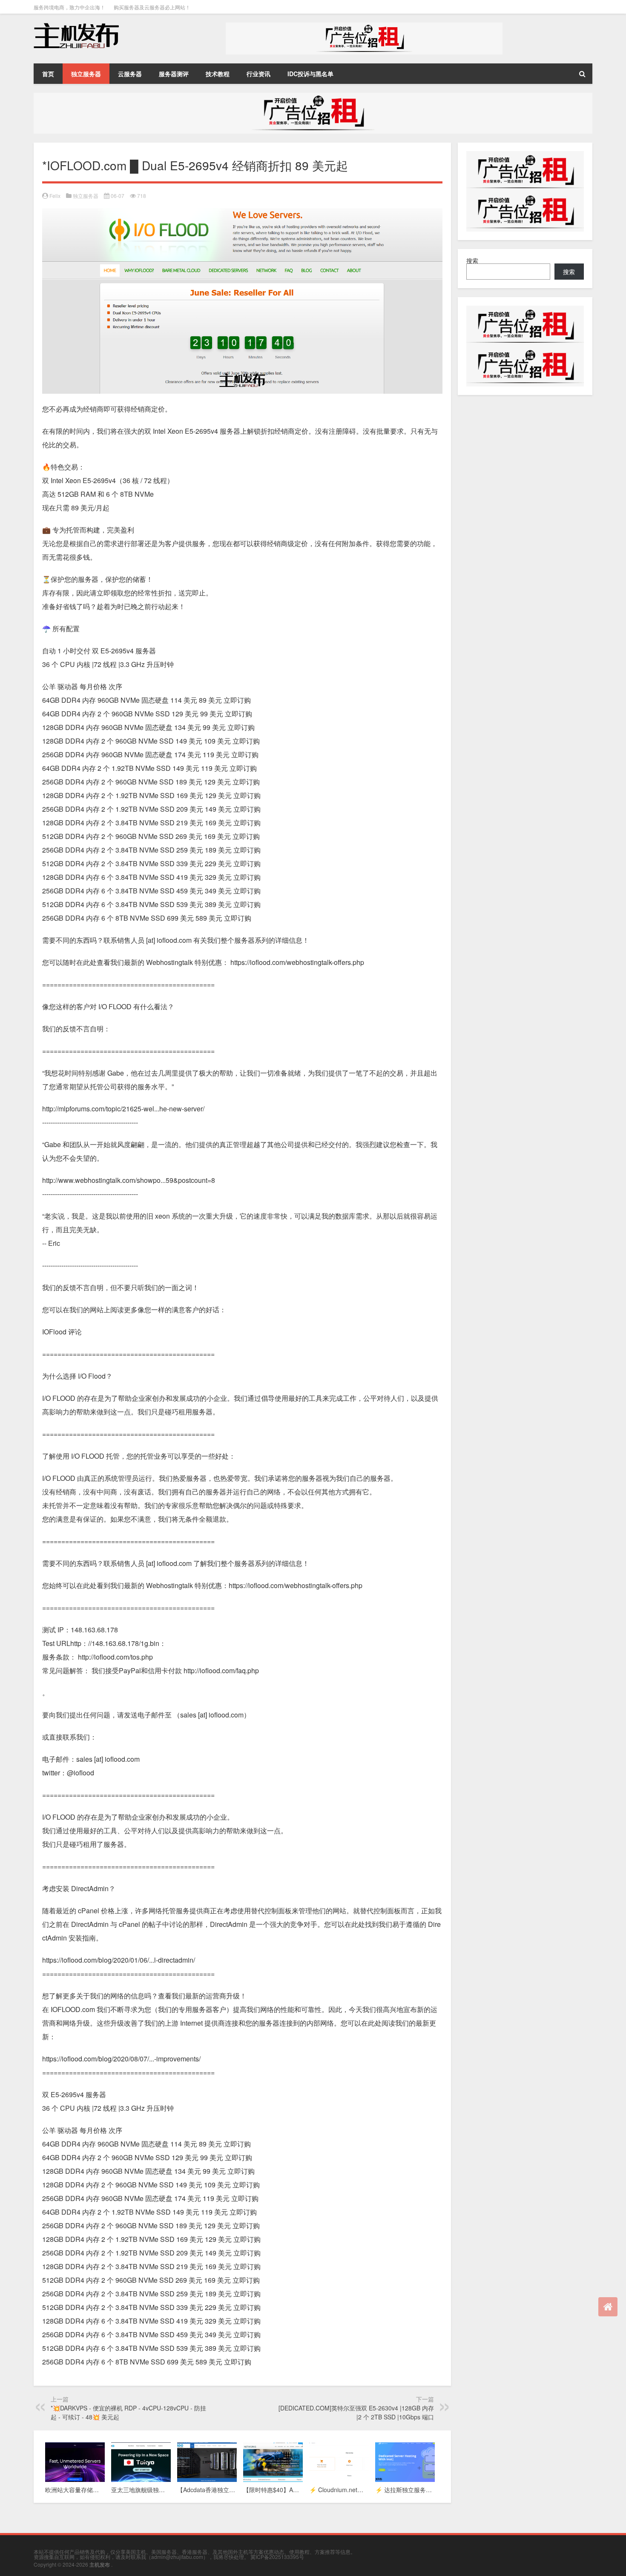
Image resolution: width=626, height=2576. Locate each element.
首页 (48, 74)
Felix (55, 196)
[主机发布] (76, 26)
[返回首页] (608, 2307)
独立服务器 (86, 74)
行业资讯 (258, 74)
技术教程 (218, 74)
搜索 (472, 260)
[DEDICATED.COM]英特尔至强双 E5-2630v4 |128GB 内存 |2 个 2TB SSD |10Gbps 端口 (356, 2412)
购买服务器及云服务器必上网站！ (152, 7)
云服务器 (130, 74)
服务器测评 (174, 74)
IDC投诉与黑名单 (310, 74)
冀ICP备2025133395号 (277, 2557)
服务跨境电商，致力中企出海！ (69, 7)
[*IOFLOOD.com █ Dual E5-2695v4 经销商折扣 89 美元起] (242, 215)
